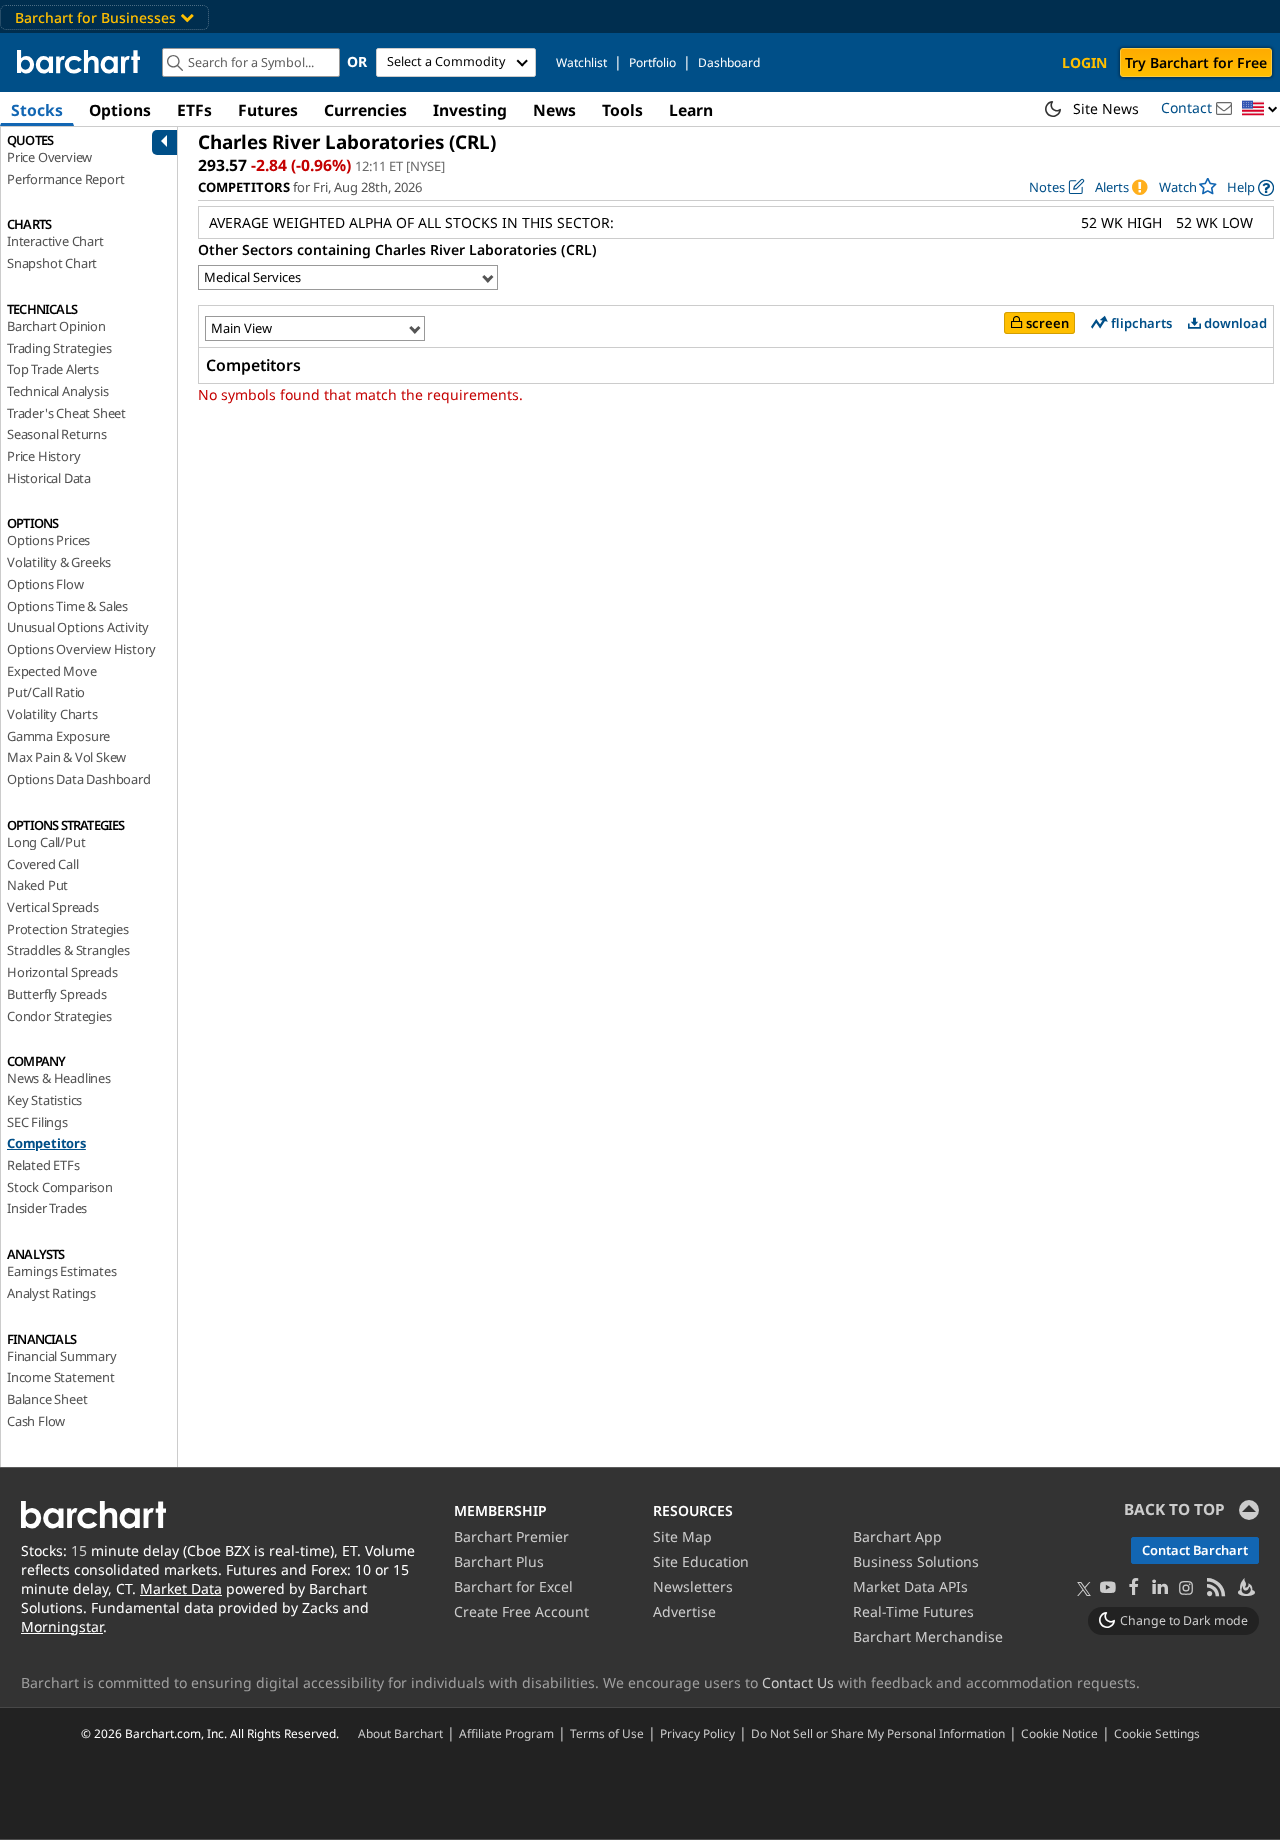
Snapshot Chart (52, 263)
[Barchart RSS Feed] (1215, 1588)
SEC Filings (37, 1122)
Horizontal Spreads (62, 972)
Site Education (701, 1561)
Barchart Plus (499, 1561)
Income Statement (61, 1377)
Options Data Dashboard (79, 779)
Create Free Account (521, 1611)
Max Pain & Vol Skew (66, 757)
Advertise (684, 1611)
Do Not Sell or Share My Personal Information (878, 1733)
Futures (268, 110)
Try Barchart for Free (1196, 62)
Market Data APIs (910, 1586)
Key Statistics (44, 1100)
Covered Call (43, 864)
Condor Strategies (59, 1016)
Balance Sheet (47, 1399)
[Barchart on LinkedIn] (1160, 1588)
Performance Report (65, 179)
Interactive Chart (55, 241)
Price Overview (49, 157)
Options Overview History (81, 649)
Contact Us (798, 1682)
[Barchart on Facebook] (1134, 1588)
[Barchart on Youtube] (1108, 1588)
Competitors (46, 1143)
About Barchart (400, 1733)
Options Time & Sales (67, 606)
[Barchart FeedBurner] (1245, 1588)
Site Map (682, 1536)
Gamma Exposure (58, 736)
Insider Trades (47, 1208)
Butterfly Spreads (57, 994)
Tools (622, 110)
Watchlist (581, 62)
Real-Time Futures (913, 1611)
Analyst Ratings (51, 1293)
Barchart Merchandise (928, 1636)
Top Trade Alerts (53, 369)
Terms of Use (607, 1733)
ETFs (194, 110)
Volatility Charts (52, 714)
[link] (1250, 187)
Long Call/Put (46, 842)
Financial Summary (62, 1356)
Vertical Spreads (53, 907)
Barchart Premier (511, 1536)
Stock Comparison (60, 1187)
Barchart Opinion (56, 326)
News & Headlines (59, 1078)
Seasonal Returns (57, 434)
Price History (43, 456)
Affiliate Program (506, 1733)
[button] (1260, 109)
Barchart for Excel (513, 1586)
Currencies (365, 110)
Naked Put (37, 885)
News (554, 110)
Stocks (37, 110)
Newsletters (693, 1586)
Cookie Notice (1059, 1733)
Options (120, 110)
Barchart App (897, 1536)
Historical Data (49, 478)
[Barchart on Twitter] (1084, 1590)
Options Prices (48, 540)
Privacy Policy (697, 1733)
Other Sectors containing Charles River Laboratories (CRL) (397, 249)
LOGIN (1084, 62)
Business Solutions (916, 1561)
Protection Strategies (68, 929)
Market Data (181, 1588)
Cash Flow (36, 1421)
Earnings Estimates (61, 1271)
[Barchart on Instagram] (1186, 1588)
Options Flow (45, 584)
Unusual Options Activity (78, 627)
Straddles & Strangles (68, 950)
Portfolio (652, 62)
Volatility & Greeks (59, 562)
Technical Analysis (57, 391)
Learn (691, 110)
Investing (470, 110)
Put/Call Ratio (46, 692)
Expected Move (51, 671)
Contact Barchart (1195, 1550)
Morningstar (62, 1626)
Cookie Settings (1157, 1733)
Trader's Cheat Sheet (66, 413)
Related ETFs (43, 1165)
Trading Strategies (59, 348)
